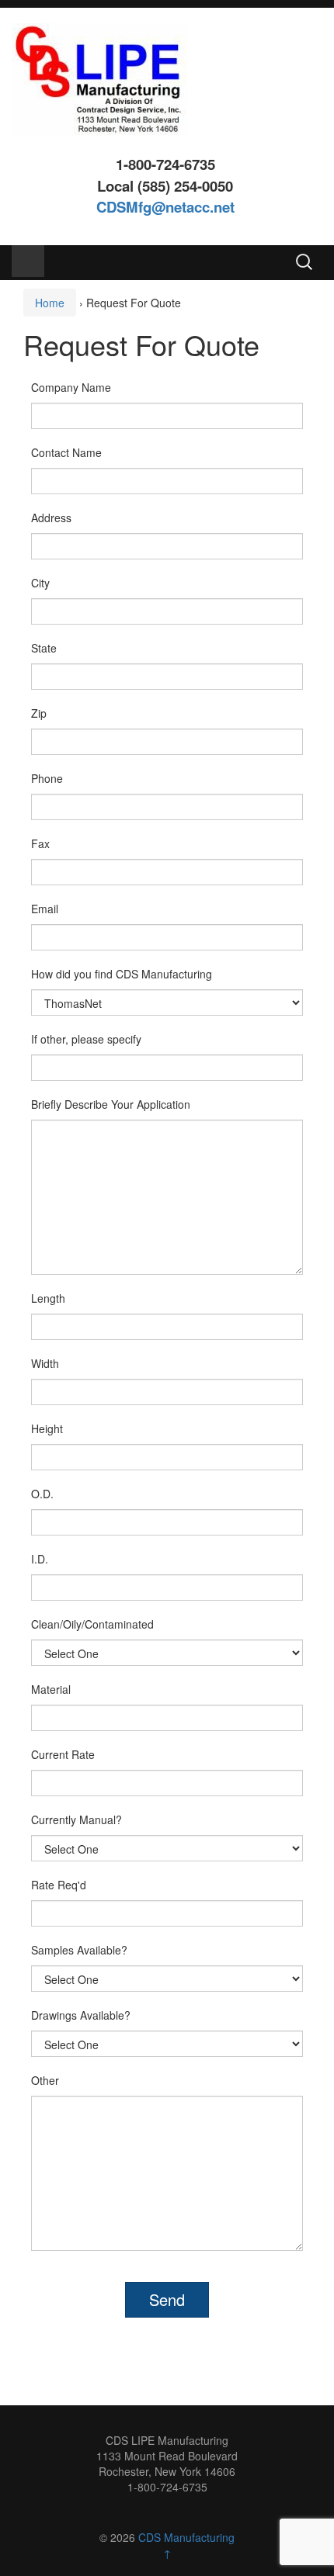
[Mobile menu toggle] (28, 261)
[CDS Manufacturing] (99, 78)
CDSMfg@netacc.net (165, 207)
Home (50, 303)
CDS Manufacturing (186, 2537)
